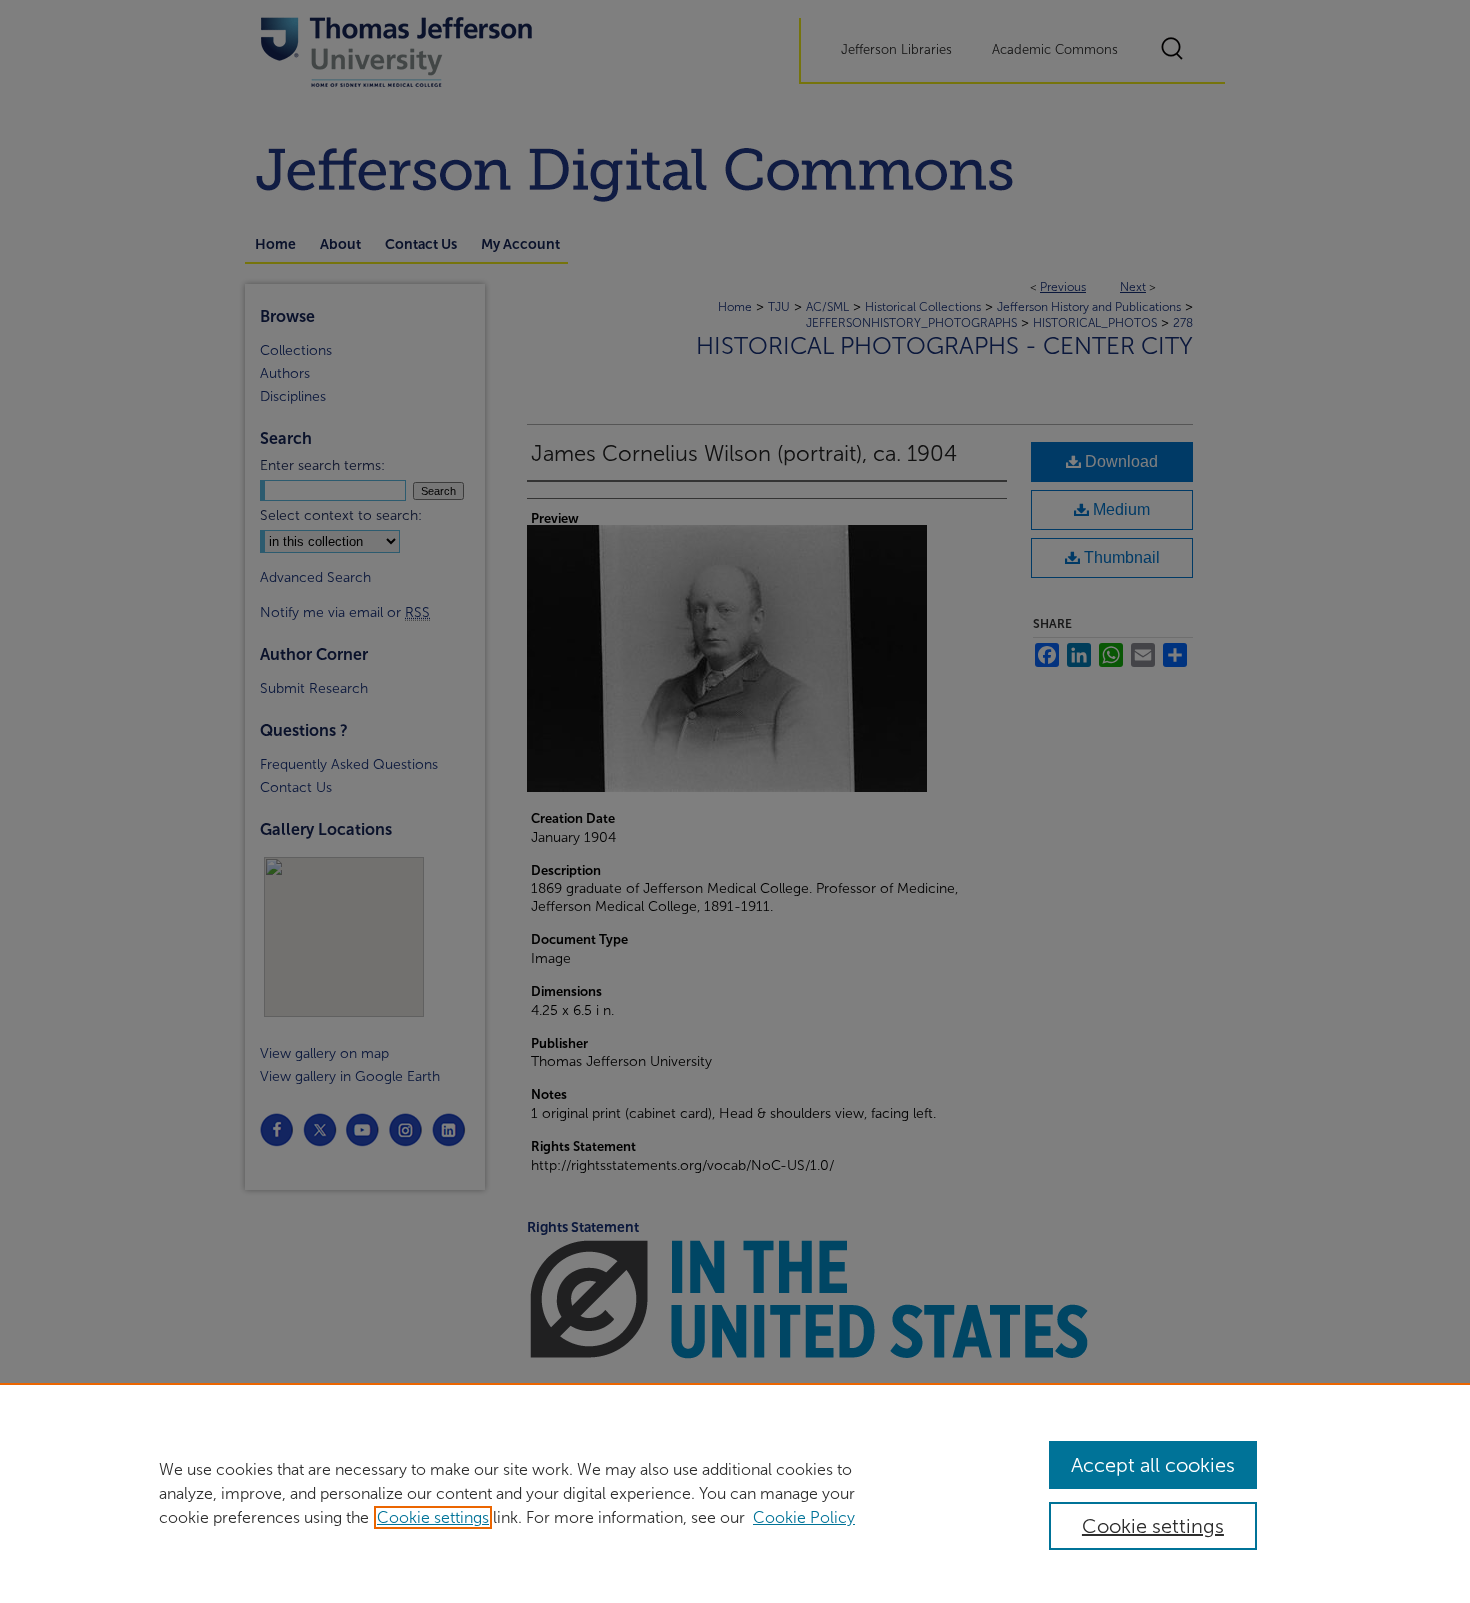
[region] (735, 1493)
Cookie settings (433, 1517)
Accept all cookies (1153, 1465)
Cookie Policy (804, 1517)
